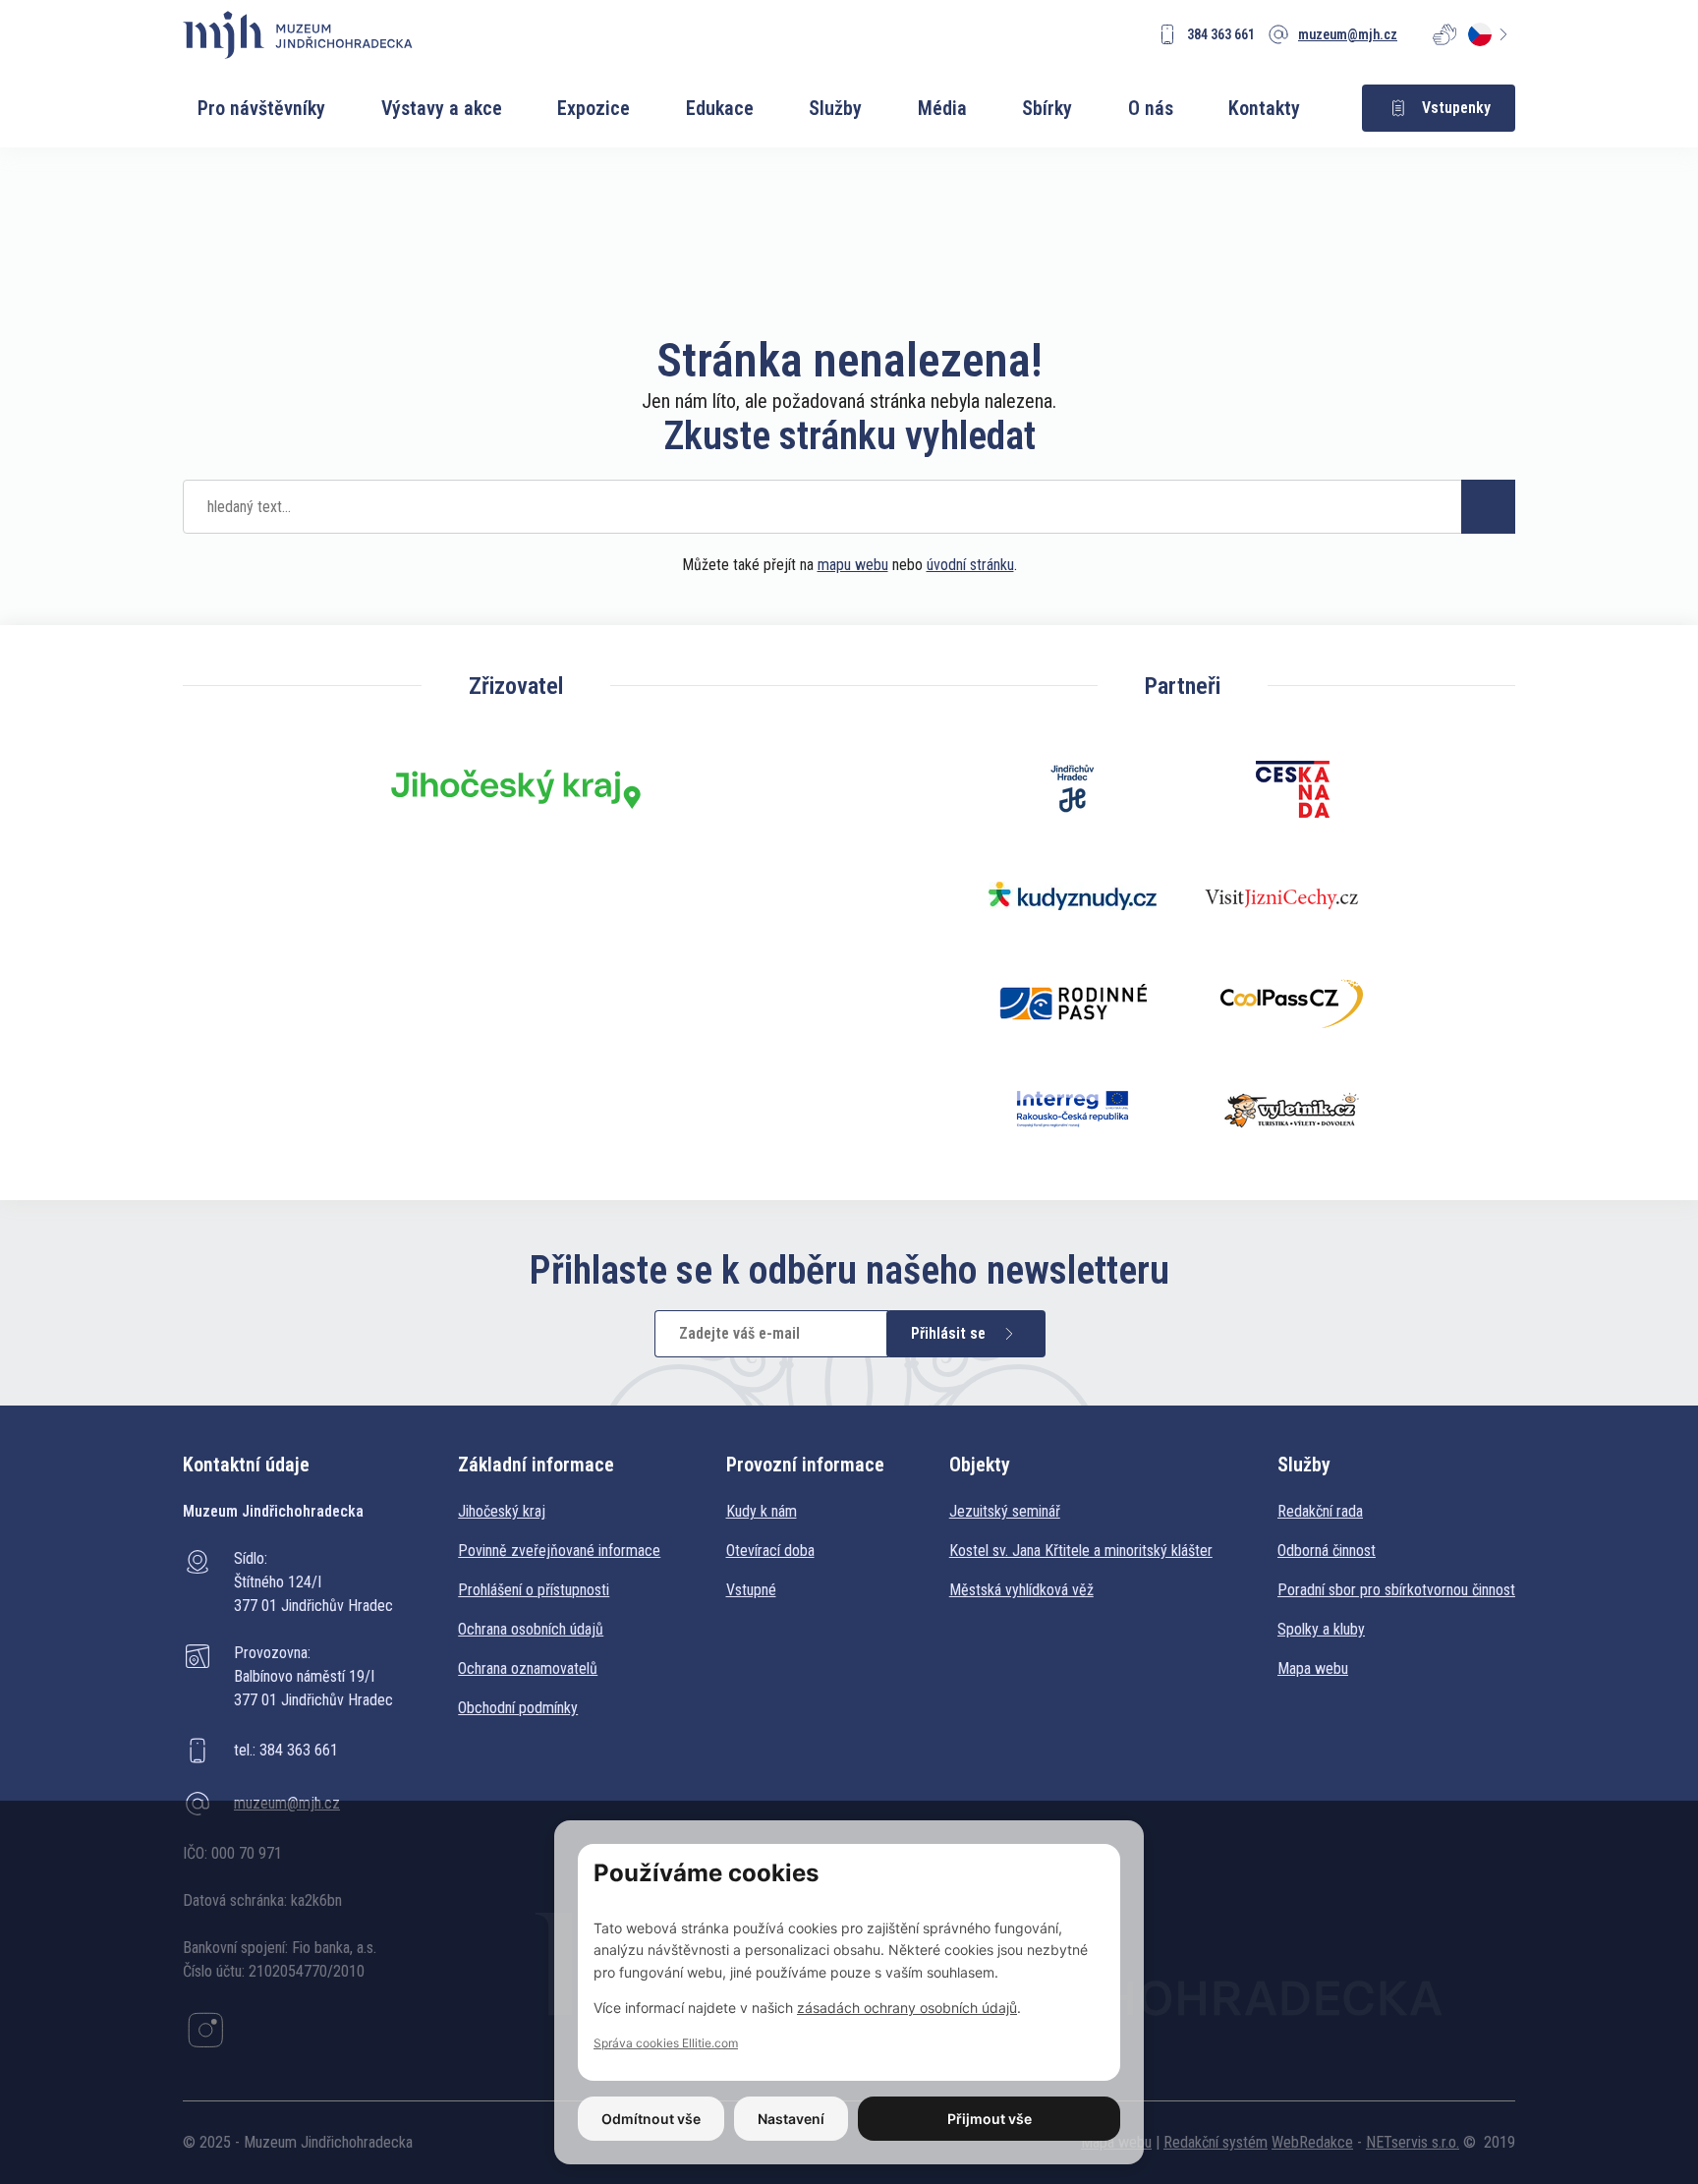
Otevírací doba (770, 1551)
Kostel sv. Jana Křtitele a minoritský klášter (1081, 1551)
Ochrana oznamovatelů (528, 1668)
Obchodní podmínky (518, 1708)
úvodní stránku (970, 565)
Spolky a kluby (1321, 1629)
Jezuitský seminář (1005, 1511)
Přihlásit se (948, 1333)
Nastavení (791, 2119)
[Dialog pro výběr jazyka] (1492, 34)
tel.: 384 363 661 (286, 1750)
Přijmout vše (990, 2119)
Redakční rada (1320, 1511)
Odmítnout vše (651, 2119)
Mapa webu (1313, 1668)
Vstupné (751, 1590)
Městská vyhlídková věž (1021, 1590)
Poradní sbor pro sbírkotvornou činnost (1396, 1590)
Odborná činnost (1327, 1551)
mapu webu (853, 565)
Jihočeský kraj (502, 1511)
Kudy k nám (762, 1511)
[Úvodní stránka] (298, 35)
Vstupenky (1456, 108)
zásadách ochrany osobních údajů (907, 2008)
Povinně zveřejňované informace (559, 1551)
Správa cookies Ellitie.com (666, 2043)
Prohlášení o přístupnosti (534, 1590)
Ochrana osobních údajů (531, 1629)
